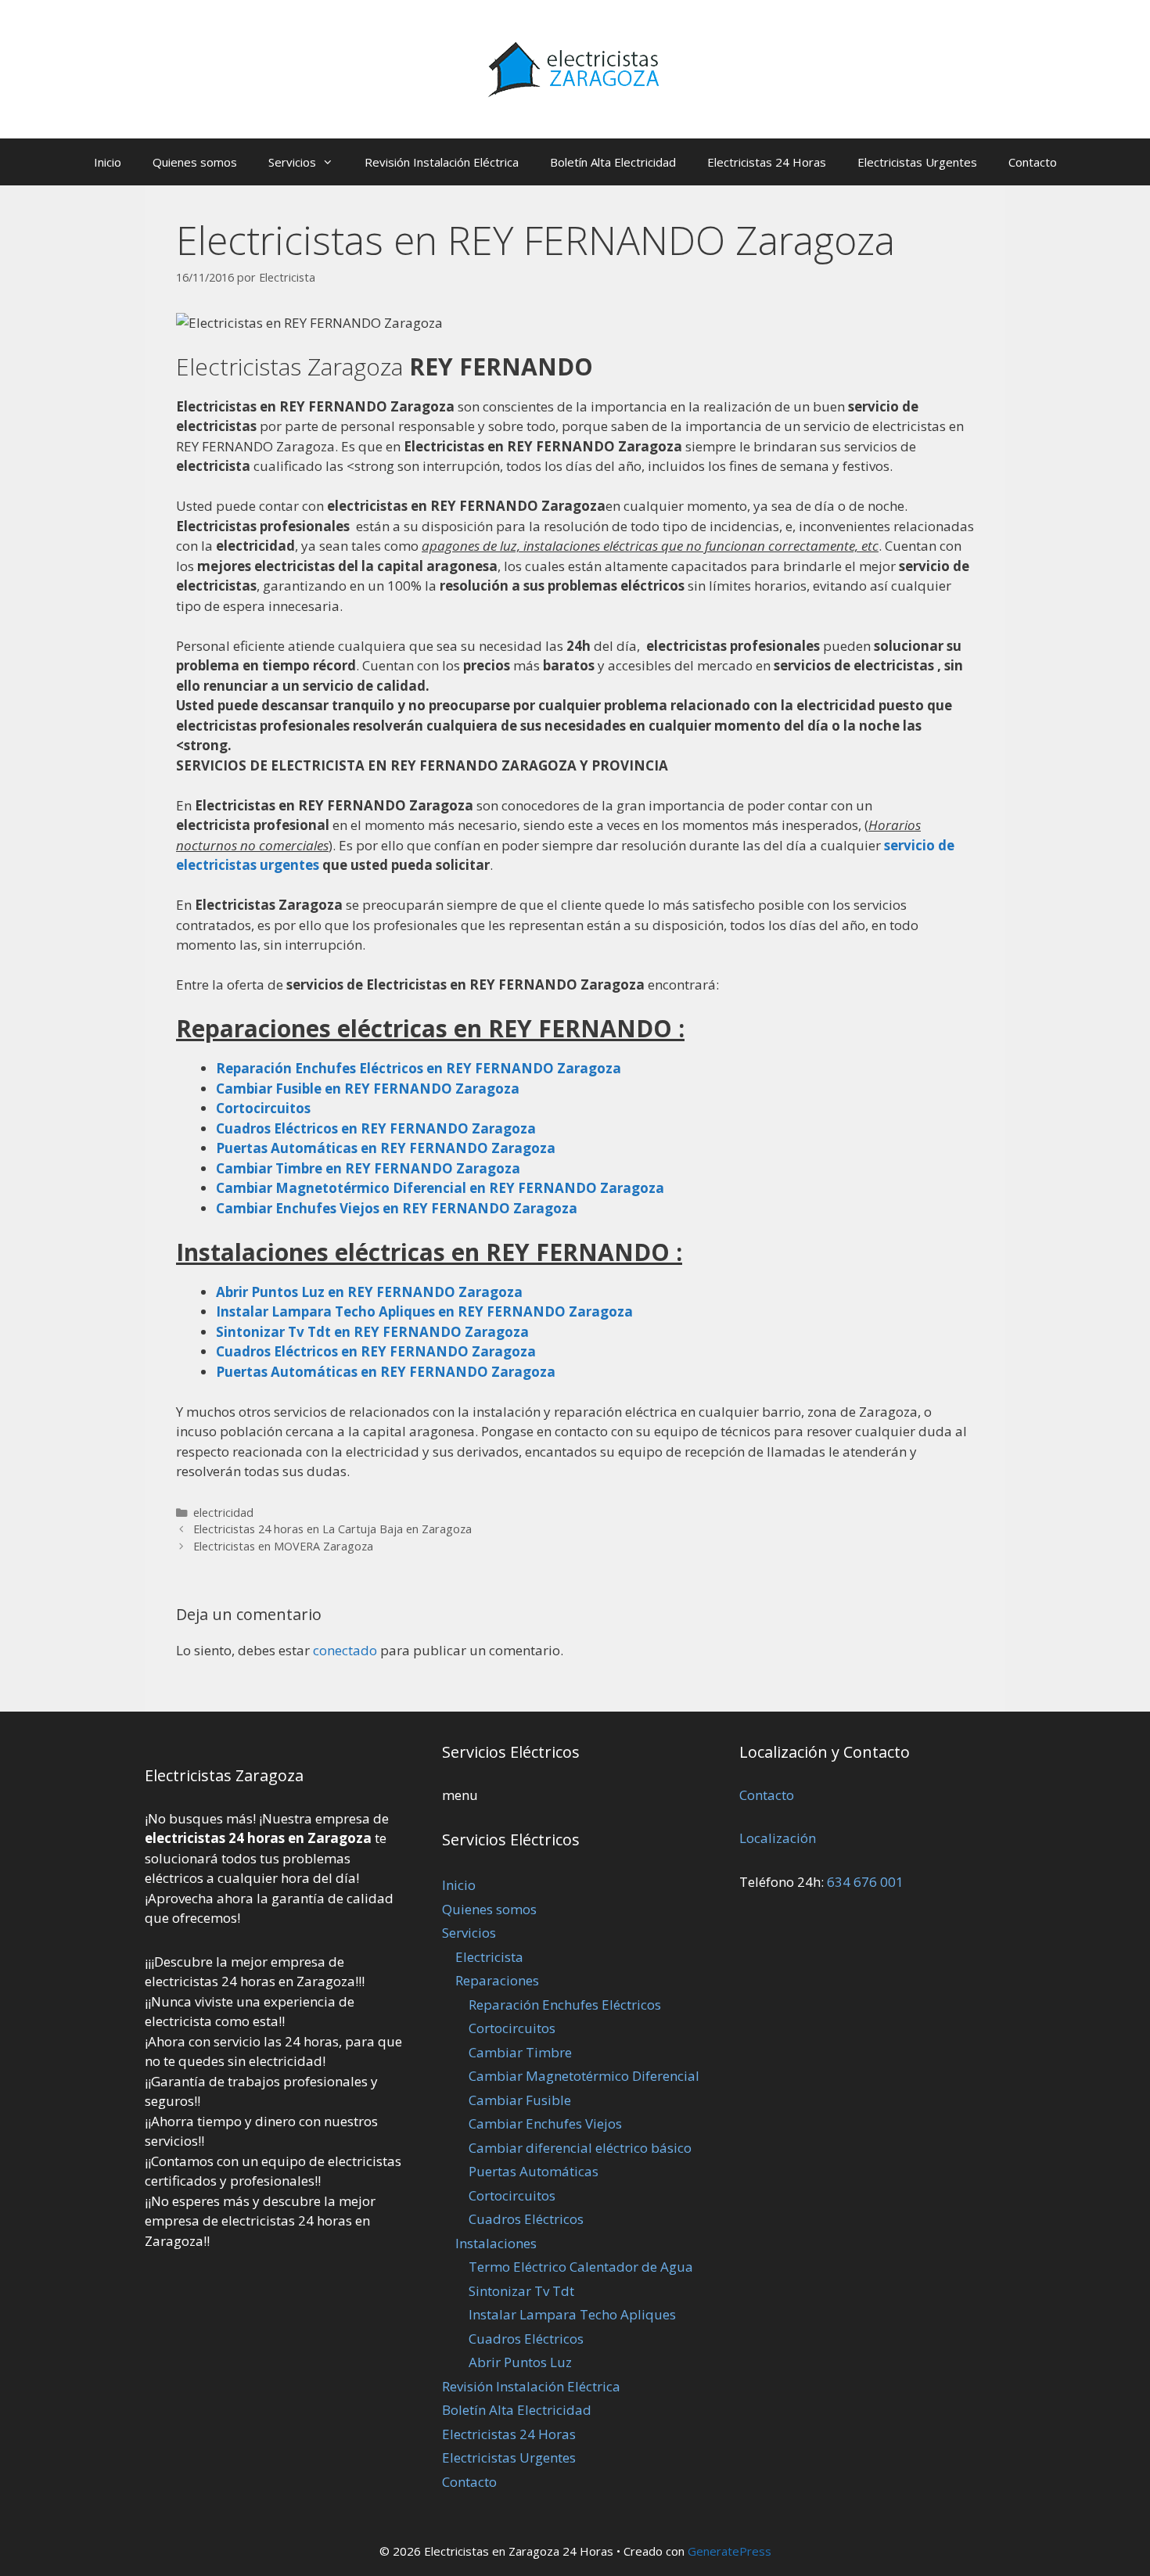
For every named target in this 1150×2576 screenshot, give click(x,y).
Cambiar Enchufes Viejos (545, 2123)
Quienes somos (195, 162)
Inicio (108, 162)
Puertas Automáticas (534, 2171)
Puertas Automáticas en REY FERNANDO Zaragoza (386, 1372)
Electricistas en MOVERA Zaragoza (283, 1546)
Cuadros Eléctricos (526, 2219)
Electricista (489, 1957)
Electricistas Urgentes (917, 162)
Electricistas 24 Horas (767, 162)
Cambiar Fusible (520, 2100)
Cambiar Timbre (520, 2052)
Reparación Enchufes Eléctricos (565, 2005)
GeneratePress (730, 2551)
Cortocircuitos (512, 2028)
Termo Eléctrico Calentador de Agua (581, 2267)
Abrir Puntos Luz (520, 2362)
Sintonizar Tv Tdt (521, 2291)
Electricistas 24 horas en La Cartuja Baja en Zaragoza (332, 1529)
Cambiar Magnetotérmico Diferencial (584, 2076)
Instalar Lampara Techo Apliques (572, 2314)
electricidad (223, 1513)
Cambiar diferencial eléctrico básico (580, 2148)
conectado (345, 1650)
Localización (778, 1838)
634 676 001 (865, 1882)
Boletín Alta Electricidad (613, 162)
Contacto (1033, 162)
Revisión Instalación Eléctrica (442, 162)
